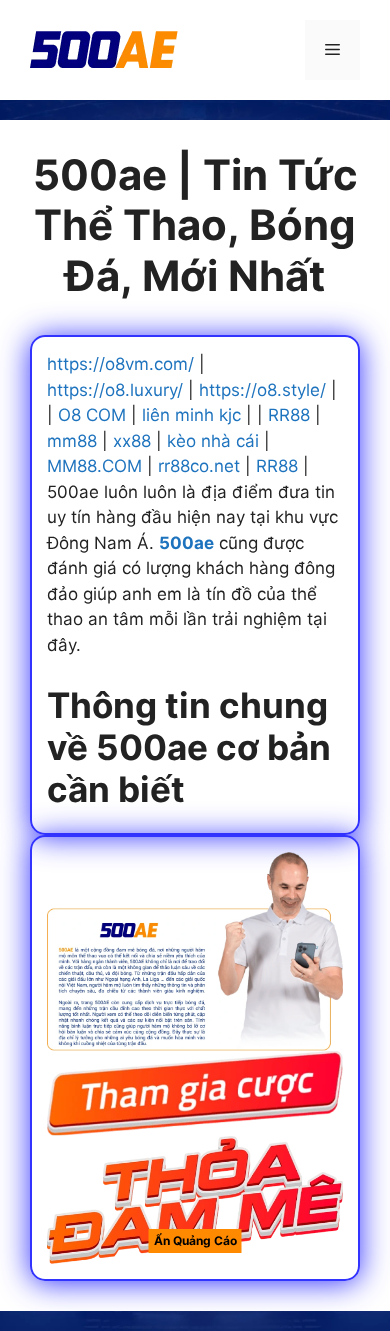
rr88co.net (199, 466)
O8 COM (92, 415)
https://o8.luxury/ (115, 390)
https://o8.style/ (262, 390)
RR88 (289, 415)
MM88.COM (94, 466)
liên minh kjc (191, 415)
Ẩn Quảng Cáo (195, 1240)
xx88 (132, 441)
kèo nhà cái (213, 441)
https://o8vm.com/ (120, 364)
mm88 (72, 441)
